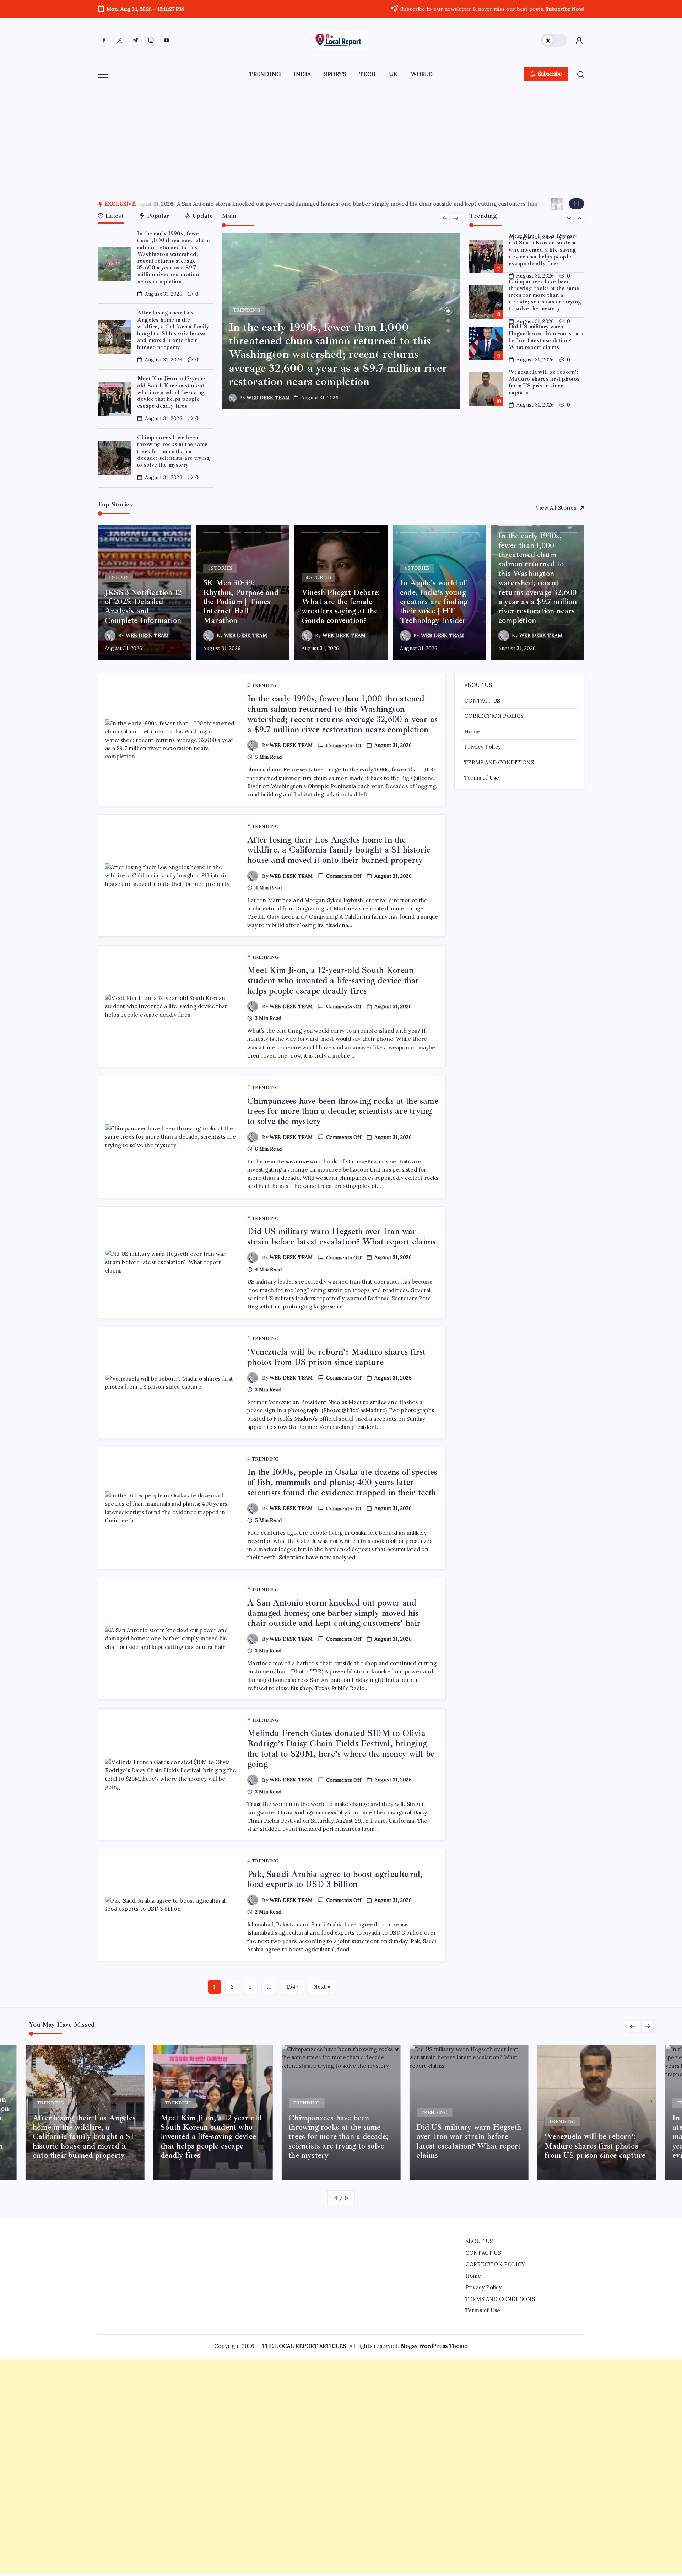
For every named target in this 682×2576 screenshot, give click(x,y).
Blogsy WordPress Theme (434, 2346)
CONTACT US (482, 700)
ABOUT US (478, 685)
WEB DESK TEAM (268, 398)
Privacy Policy (483, 747)
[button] (554, 40)
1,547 (292, 1987)
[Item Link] (115, 264)
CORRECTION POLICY (494, 716)
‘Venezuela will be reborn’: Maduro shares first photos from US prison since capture (544, 382)
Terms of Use (482, 778)
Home (472, 731)
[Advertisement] (341, 138)
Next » (322, 1987)
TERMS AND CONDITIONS (499, 762)
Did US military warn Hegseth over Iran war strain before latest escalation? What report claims (546, 337)
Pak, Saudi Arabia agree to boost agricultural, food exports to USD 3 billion (387, 204)
